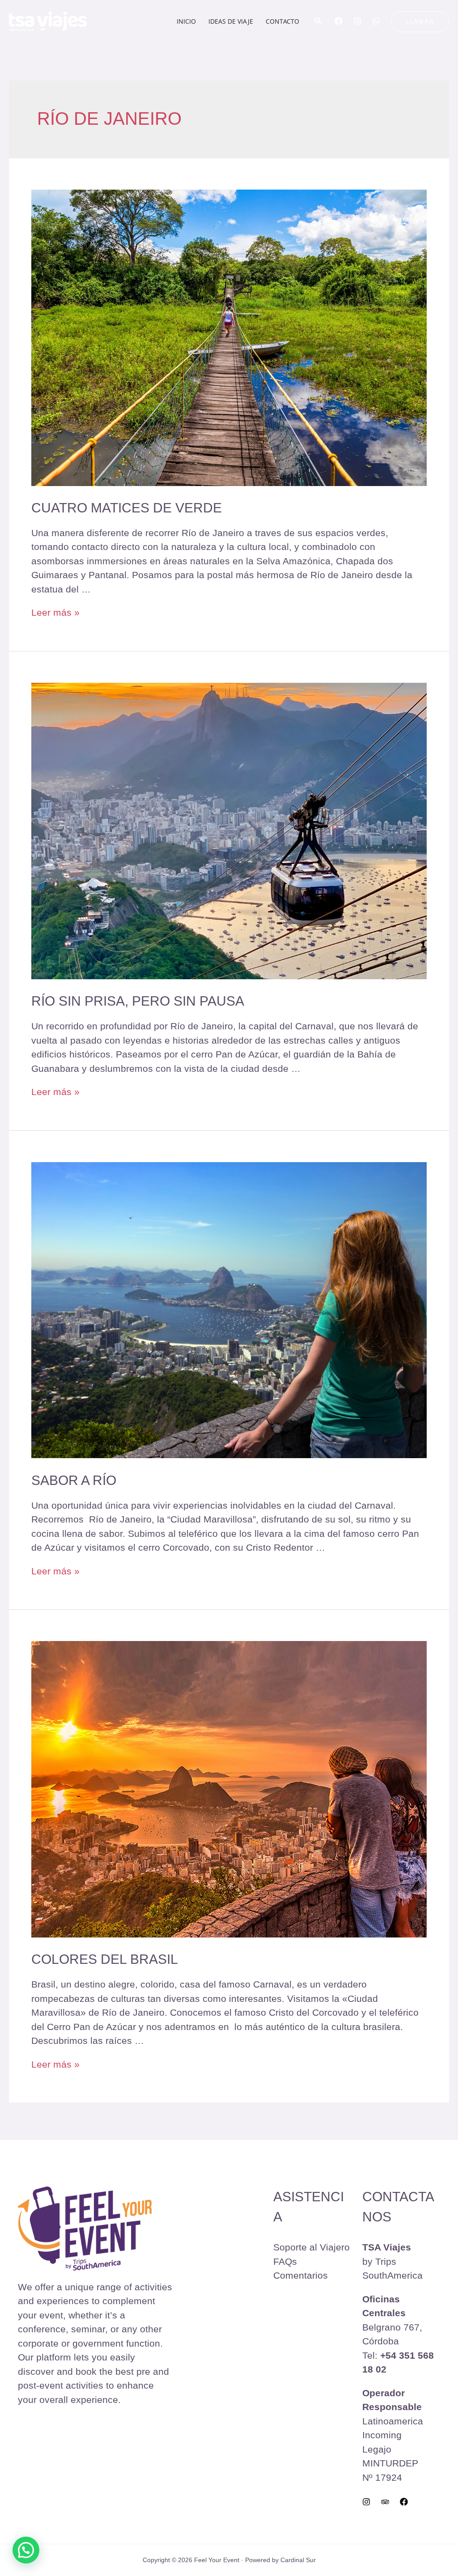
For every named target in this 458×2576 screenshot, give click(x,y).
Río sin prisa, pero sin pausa (138, 1001)
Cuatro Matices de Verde (127, 508)
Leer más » (55, 612)
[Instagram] (357, 21)
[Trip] (385, 2502)
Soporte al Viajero (312, 2247)
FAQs (285, 2261)
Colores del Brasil (105, 1959)
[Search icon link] (318, 22)
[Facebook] (339, 21)
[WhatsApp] (376, 21)
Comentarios (301, 2275)
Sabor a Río (74, 1480)
